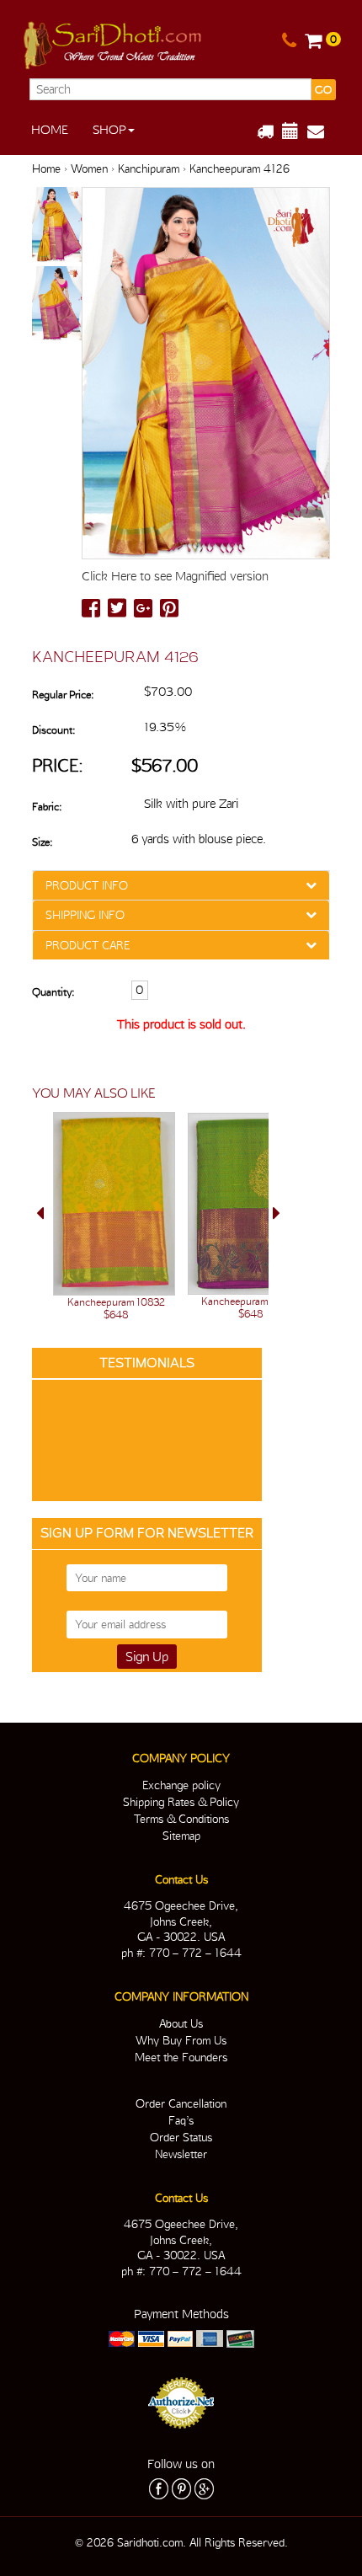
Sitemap (181, 1836)
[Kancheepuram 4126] (57, 226)
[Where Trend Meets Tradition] (114, 42)
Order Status (181, 2137)
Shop (109, 130)
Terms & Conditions (181, 1819)
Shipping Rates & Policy (181, 1802)
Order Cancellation (181, 2103)
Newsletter (181, 2154)
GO (323, 90)
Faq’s (181, 2120)
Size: (42, 842)
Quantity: (53, 992)
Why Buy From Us (181, 2040)
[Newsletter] (322, 131)
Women (89, 168)
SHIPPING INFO (85, 915)
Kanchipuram (149, 168)
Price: (58, 765)
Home (50, 130)
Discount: (53, 730)
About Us (181, 2023)
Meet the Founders (181, 2057)
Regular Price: (63, 695)
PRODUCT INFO (87, 885)
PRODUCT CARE (88, 945)
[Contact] (289, 41)
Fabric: (47, 807)
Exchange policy (181, 1785)
